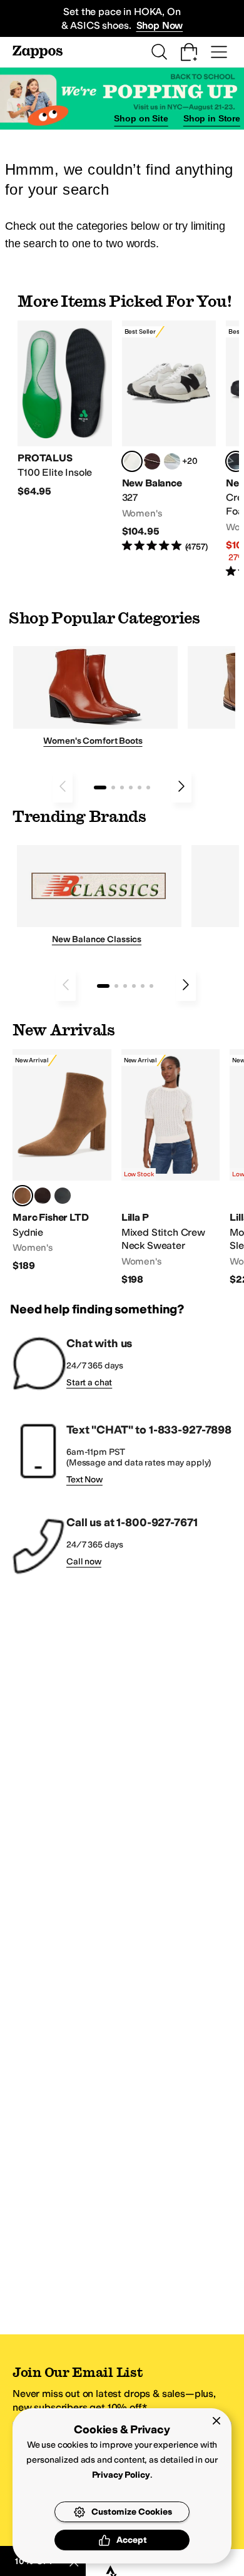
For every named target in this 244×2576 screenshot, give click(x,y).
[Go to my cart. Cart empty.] (189, 52)
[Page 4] (131, 788)
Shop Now (160, 25)
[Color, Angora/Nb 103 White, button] (172, 461)
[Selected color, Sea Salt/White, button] (132, 461)
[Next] (181, 786)
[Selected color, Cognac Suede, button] (23, 1196)
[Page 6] (148, 788)
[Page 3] (122, 788)
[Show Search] (159, 52)
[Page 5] (140, 788)
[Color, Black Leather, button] (63, 1196)
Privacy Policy (121, 2475)
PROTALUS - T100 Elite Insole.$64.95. (65, 409)
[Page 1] (100, 788)
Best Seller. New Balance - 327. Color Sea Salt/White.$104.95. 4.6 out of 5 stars (169, 437)
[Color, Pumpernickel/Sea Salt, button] (152, 461)
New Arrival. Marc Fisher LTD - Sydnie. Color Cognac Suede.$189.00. (62, 1161)
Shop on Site (141, 118)
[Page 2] (113, 788)
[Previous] (63, 786)
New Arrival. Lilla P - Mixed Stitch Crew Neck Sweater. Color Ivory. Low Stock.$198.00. (171, 1168)
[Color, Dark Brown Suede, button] (43, 1196)
